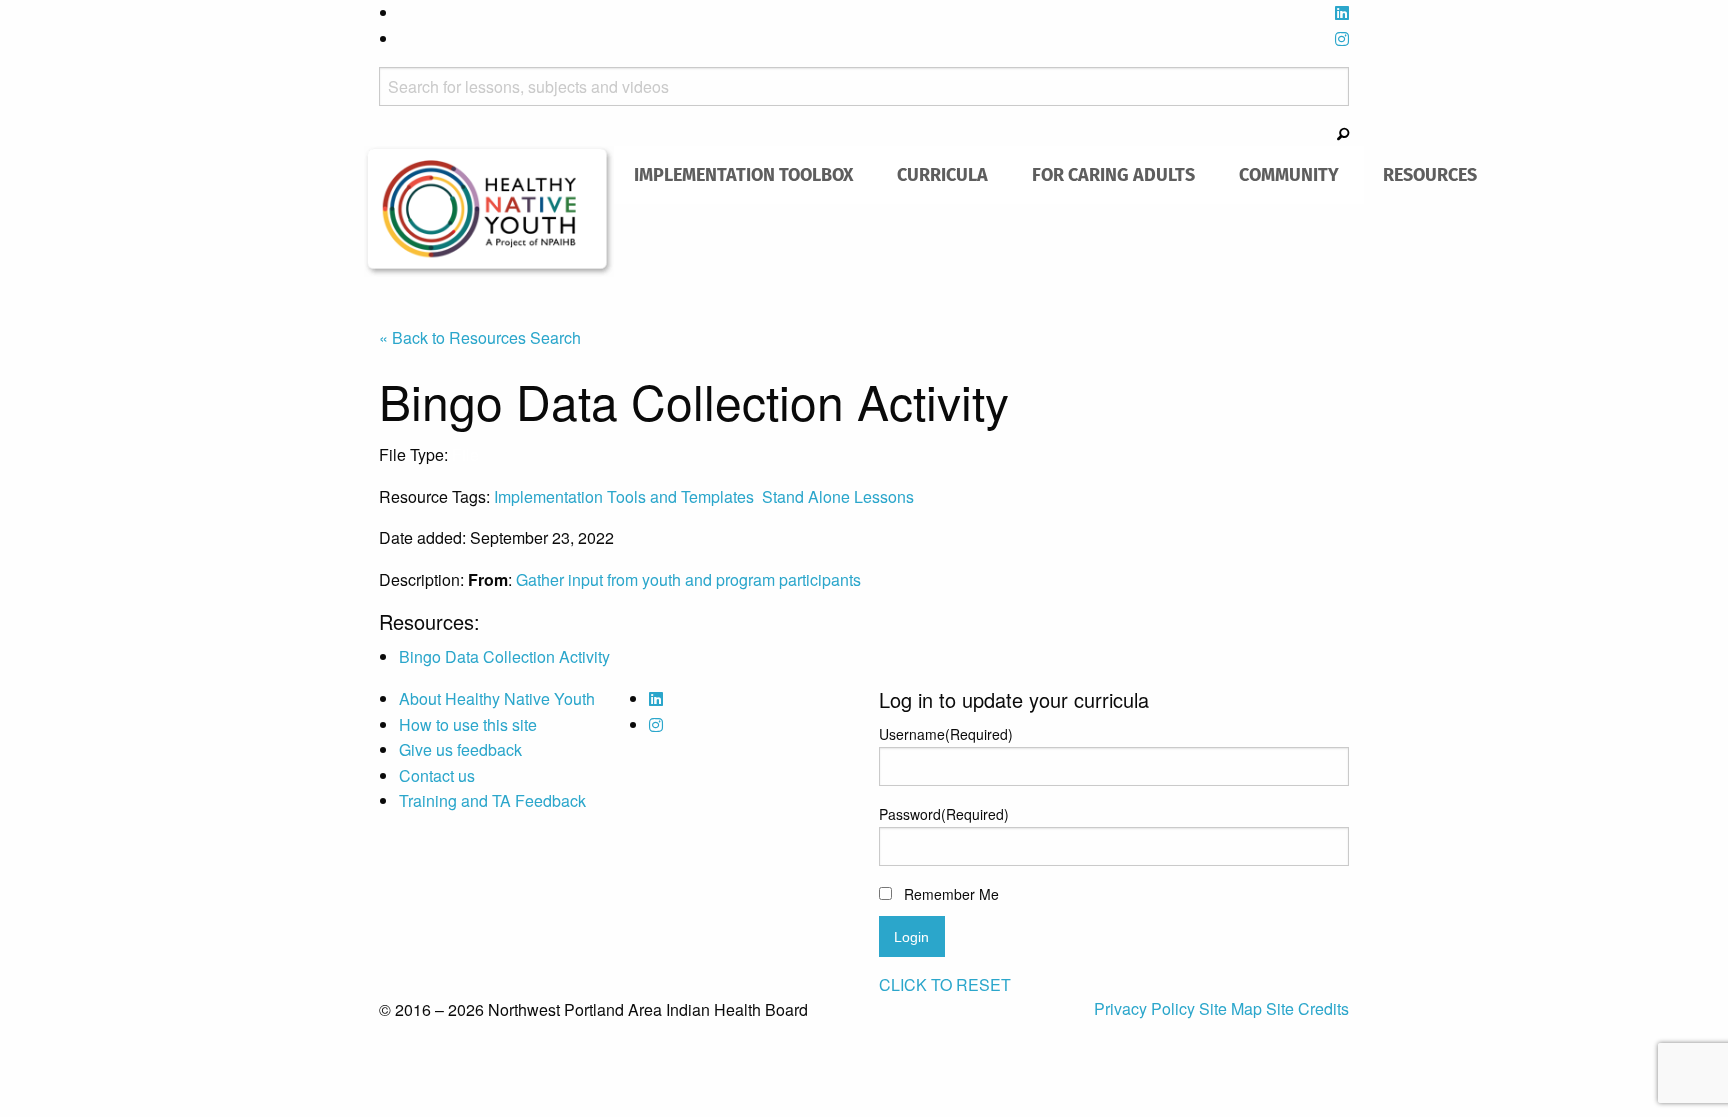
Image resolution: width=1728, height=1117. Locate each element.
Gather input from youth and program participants (688, 579)
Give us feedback (460, 749)
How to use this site (468, 724)
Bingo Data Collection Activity (504, 656)
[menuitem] (743, 175)
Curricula (942, 174)
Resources (1430, 174)
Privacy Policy (1146, 1008)
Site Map (1232, 1008)
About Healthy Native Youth (497, 698)
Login (911, 937)
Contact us (437, 775)
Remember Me (951, 894)
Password (944, 814)
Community (1289, 174)
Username (946, 734)
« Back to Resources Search (480, 337)
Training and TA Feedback (492, 800)
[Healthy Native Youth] (489, 209)
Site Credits (1307, 1008)
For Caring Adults (1113, 174)
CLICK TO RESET (945, 984)
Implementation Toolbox (743, 174)
